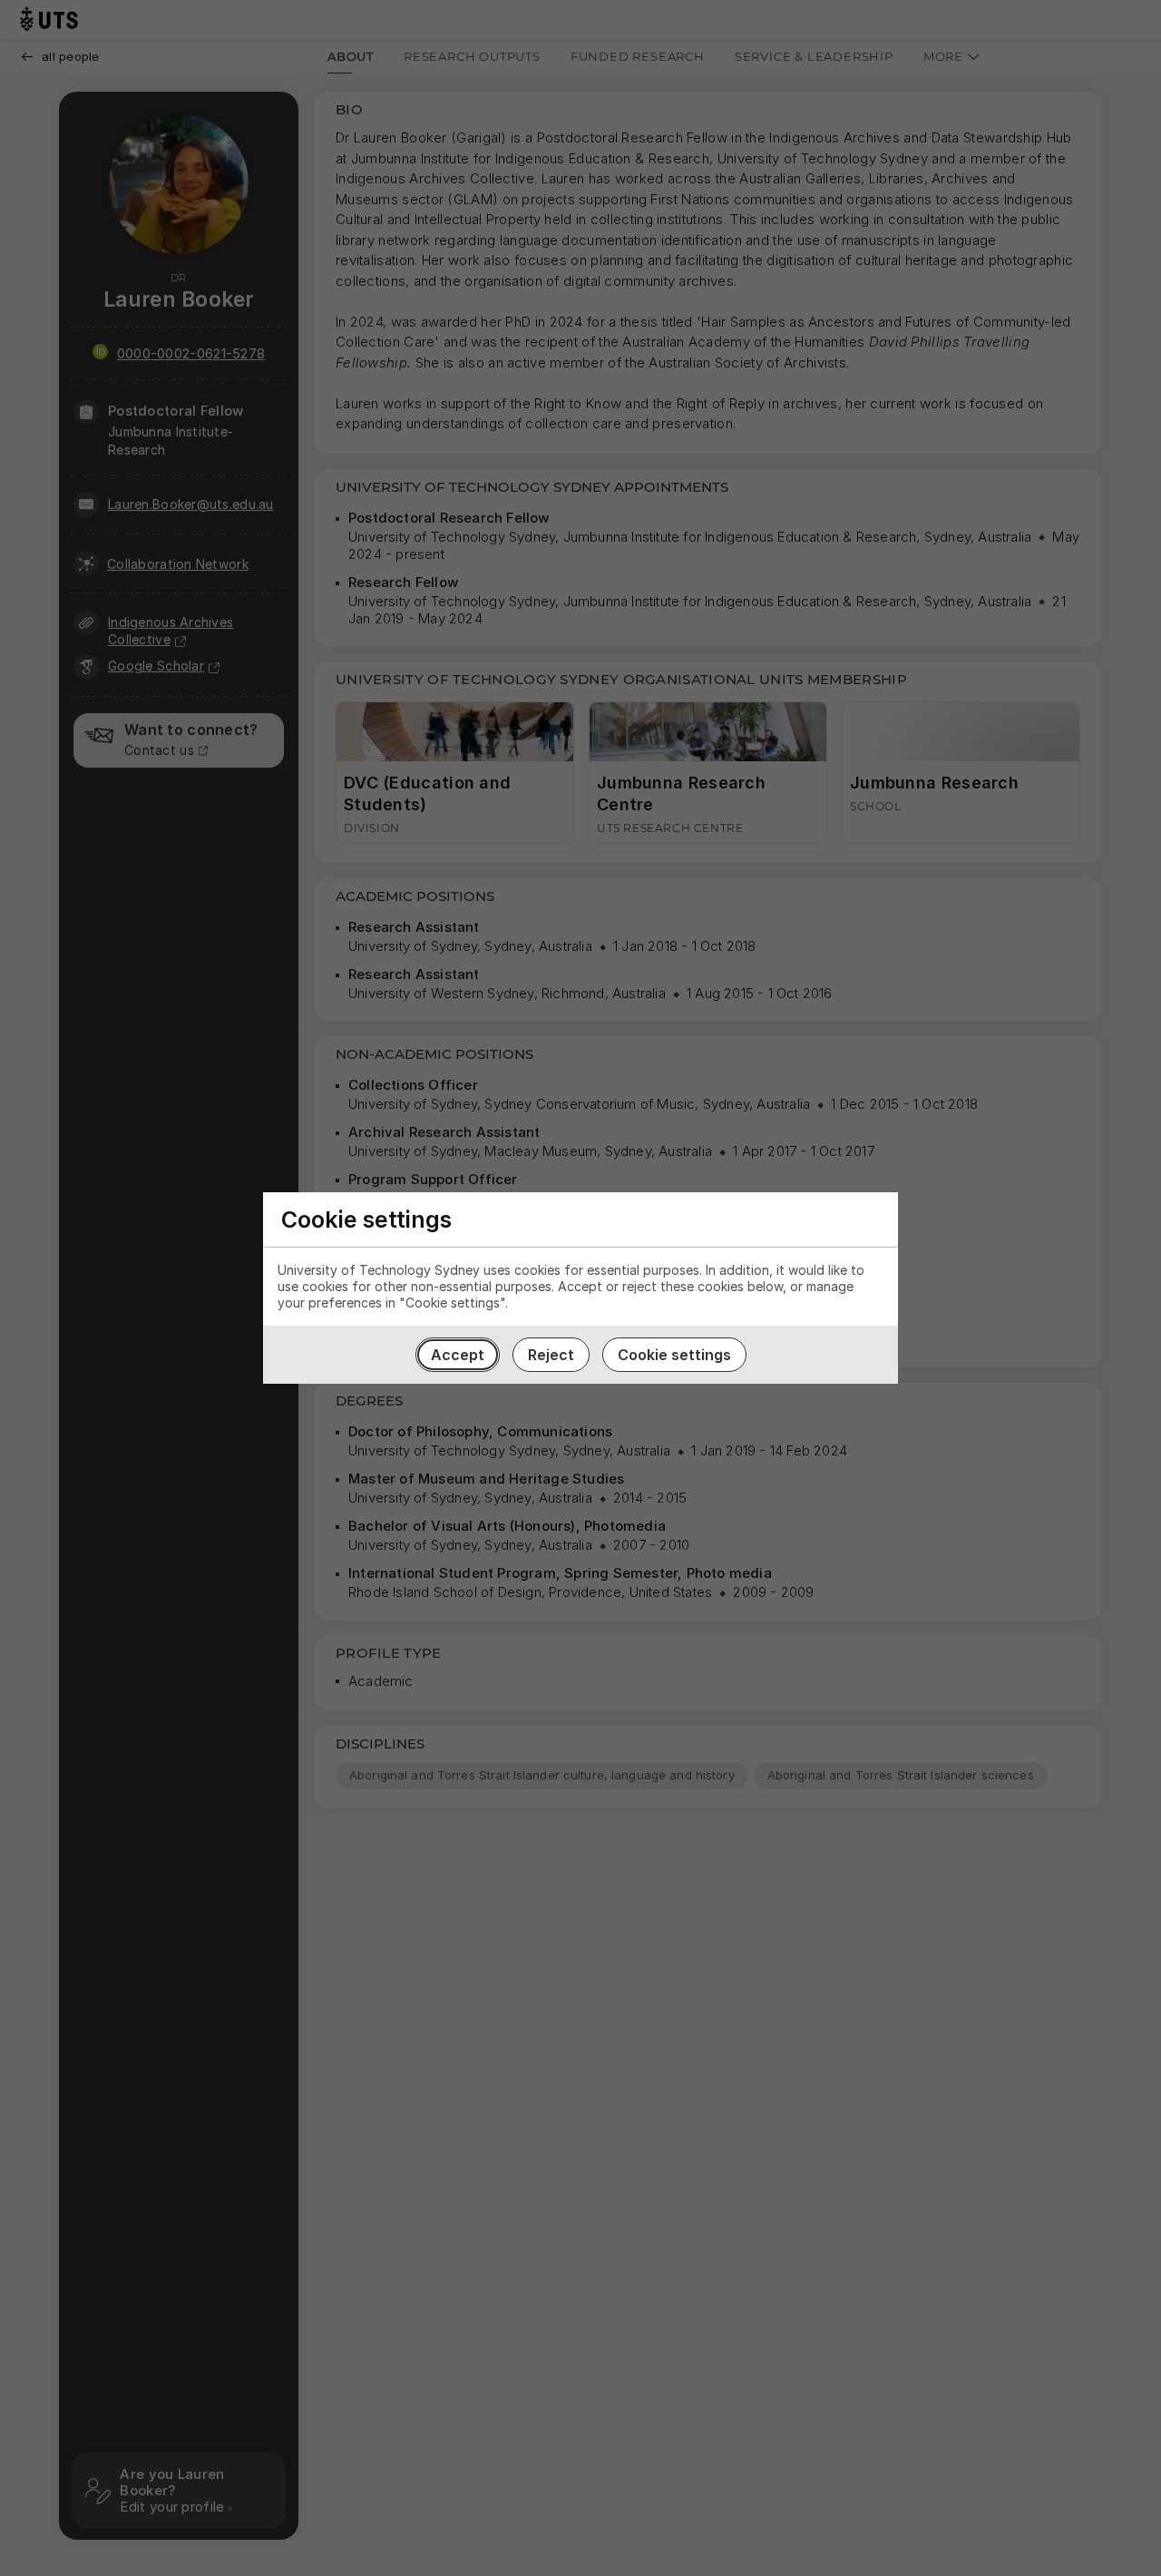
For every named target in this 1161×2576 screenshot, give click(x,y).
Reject (551, 1355)
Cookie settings (674, 1355)
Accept (458, 1355)
